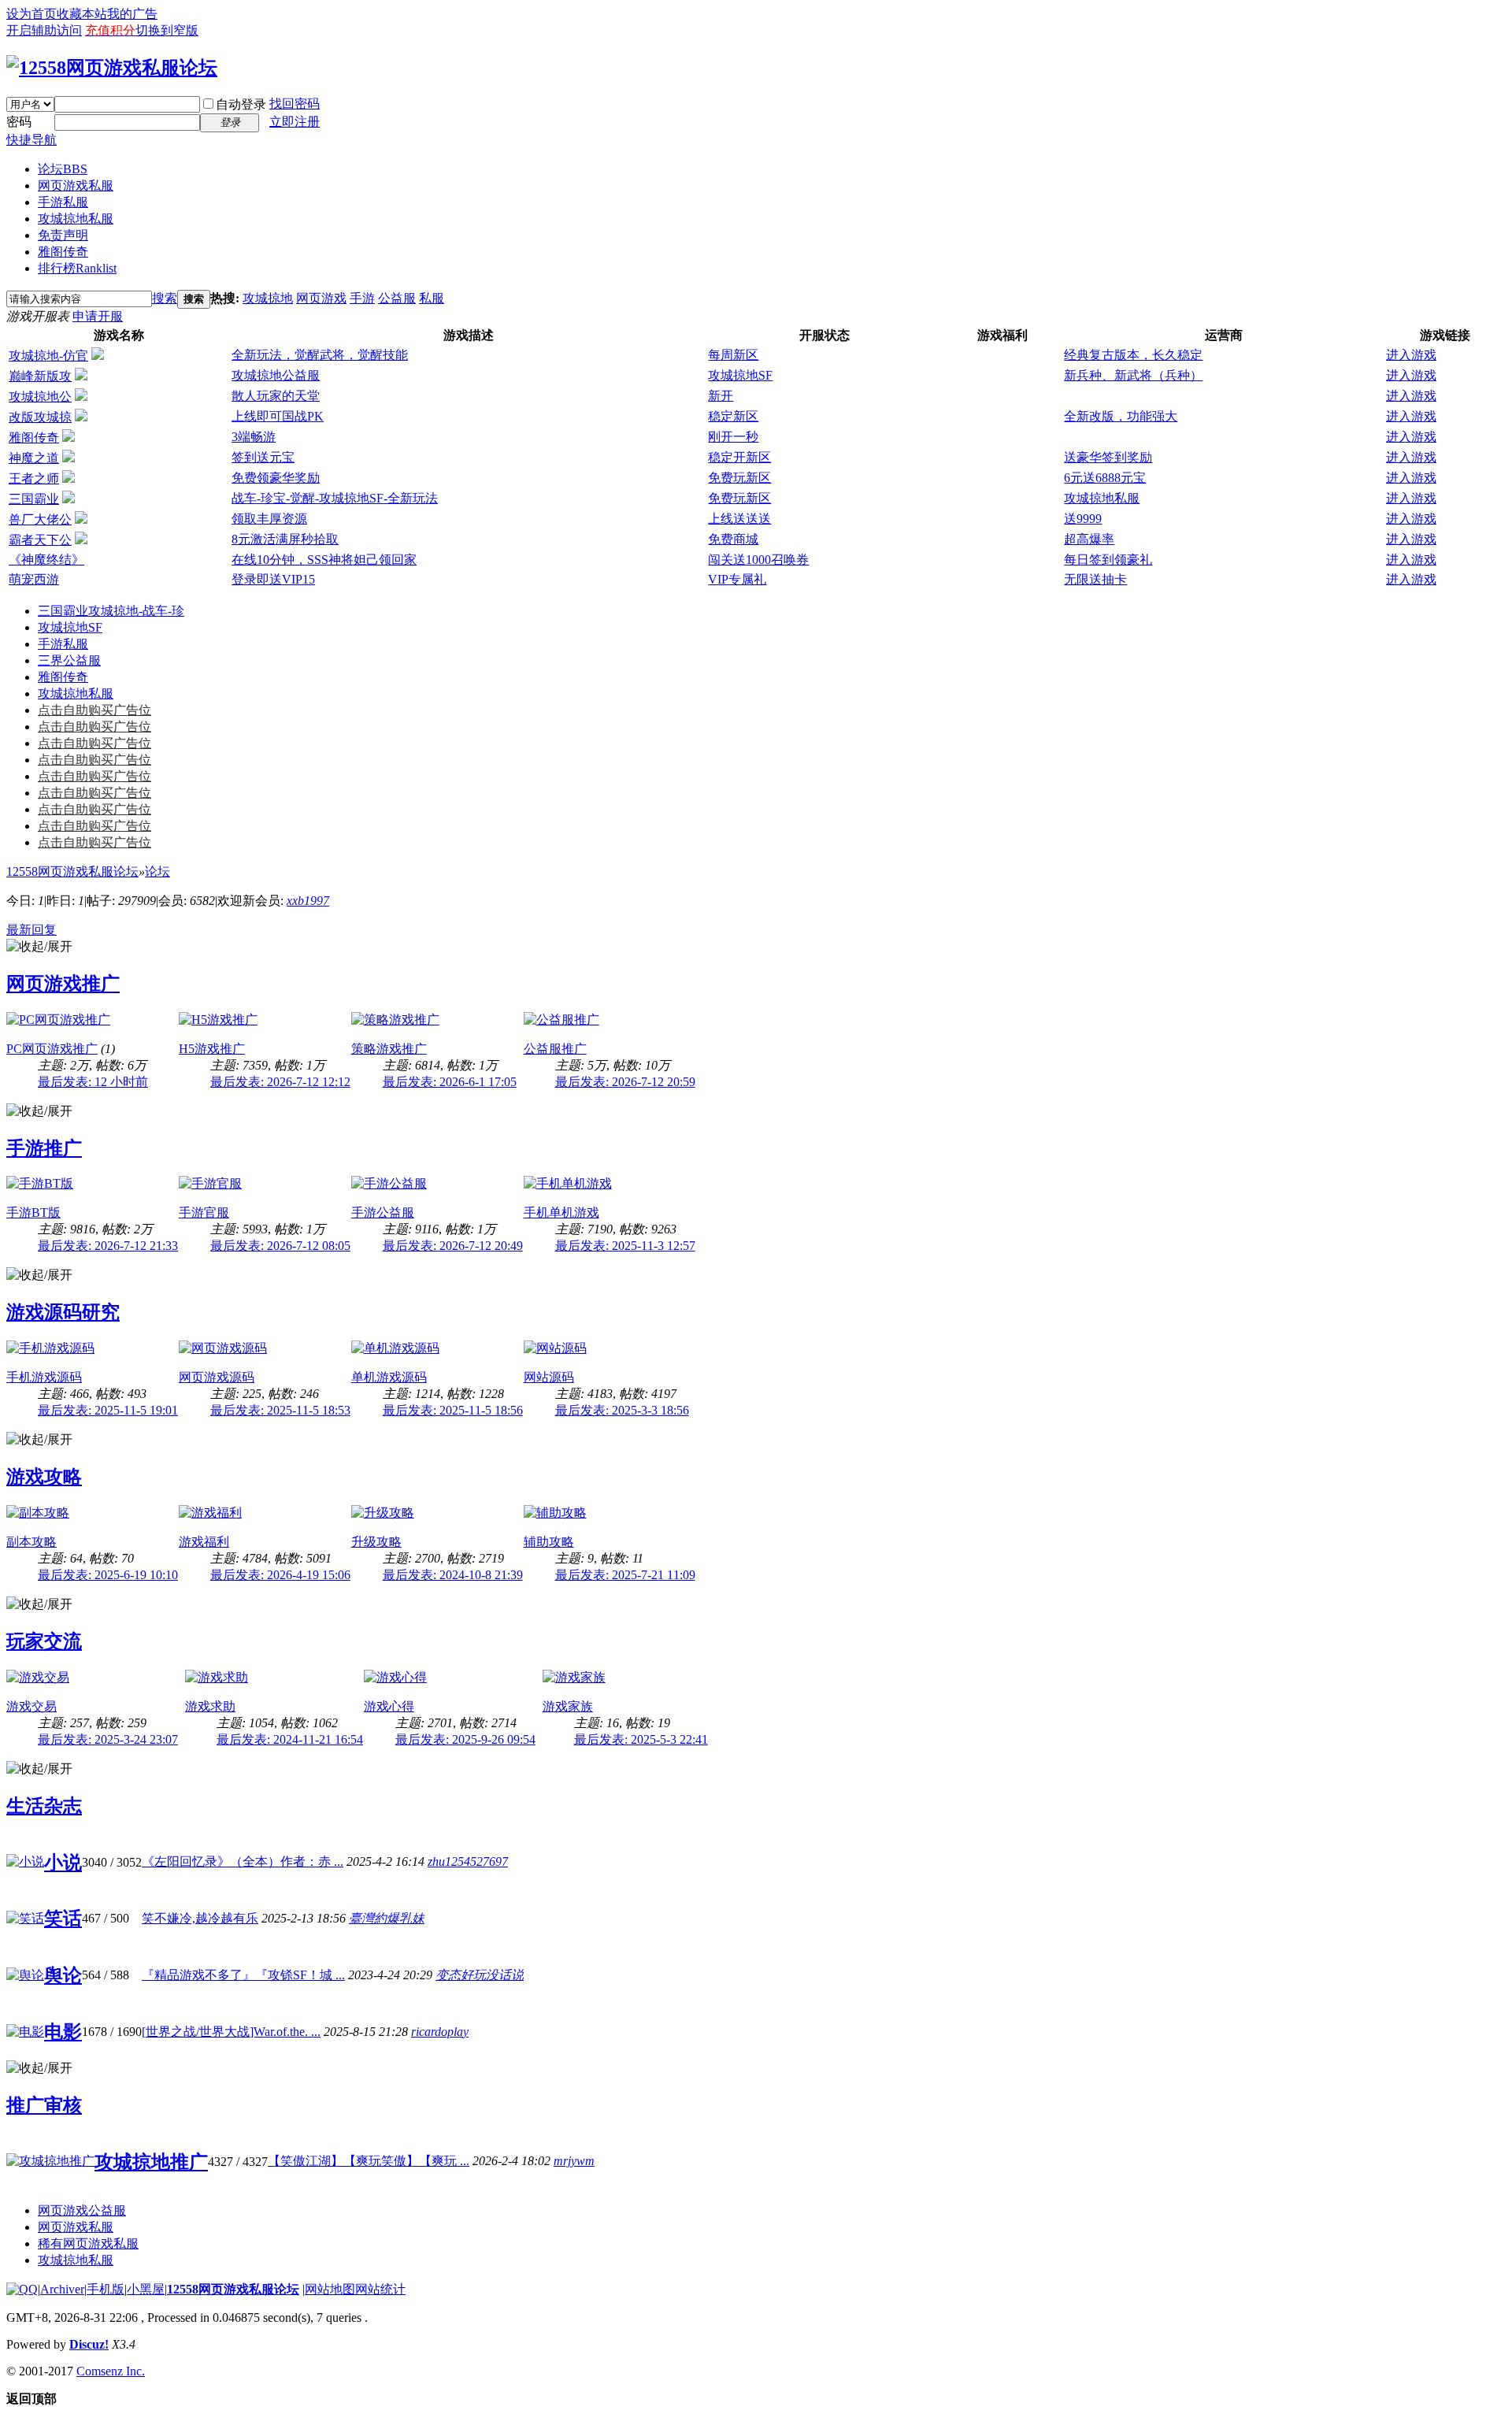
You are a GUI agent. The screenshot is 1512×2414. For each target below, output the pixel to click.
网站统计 (380, 2289)
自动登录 (241, 104)
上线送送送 (739, 519)
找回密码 (295, 104)
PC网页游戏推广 (52, 1049)
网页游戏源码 (217, 1377)
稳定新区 (733, 416)
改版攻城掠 (40, 417)
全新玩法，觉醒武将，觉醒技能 (320, 355)
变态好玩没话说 (480, 1975)
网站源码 (549, 1377)
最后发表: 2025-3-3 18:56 (622, 1410)
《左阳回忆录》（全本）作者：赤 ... (243, 1861)
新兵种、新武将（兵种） (1133, 375)
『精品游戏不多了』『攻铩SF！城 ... (243, 1975)
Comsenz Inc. (111, 2371)
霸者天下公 (40, 540)
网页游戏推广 (63, 984)
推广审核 (44, 2105)
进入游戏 (1411, 355)
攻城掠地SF (740, 375)
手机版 (106, 2289)
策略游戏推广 (389, 1049)
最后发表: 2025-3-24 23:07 (108, 1739)
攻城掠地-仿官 (48, 356)
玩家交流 (44, 1641)
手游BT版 (33, 1213)
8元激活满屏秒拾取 (285, 539)
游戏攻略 (44, 1477)
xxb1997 (308, 901)
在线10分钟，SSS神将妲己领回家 (324, 560)
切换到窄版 (167, 30)
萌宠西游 (34, 579)
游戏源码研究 (63, 1312)
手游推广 (44, 1148)
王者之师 (34, 478)
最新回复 (31, 930)
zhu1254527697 (468, 1861)
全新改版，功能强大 (1121, 416)
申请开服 (98, 316)
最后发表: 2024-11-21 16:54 (290, 1739)
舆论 (63, 1975)
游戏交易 (31, 1706)
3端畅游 (254, 437)
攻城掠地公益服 (276, 375)
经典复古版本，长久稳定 (1133, 355)
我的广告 (132, 14)
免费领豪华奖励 (276, 478)
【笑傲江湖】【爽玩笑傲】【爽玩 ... (369, 2161)
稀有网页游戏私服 (88, 2243)
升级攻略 (376, 1542)
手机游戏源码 (44, 1377)
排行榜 (77, 268)
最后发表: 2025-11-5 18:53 (280, 1410)
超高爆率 (1089, 539)
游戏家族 (568, 1706)
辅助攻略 (549, 1542)
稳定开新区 (739, 457)
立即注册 (295, 122)
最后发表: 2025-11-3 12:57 (625, 1246)
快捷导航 (31, 140)
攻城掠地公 (40, 397)
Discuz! (89, 2344)
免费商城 (733, 539)
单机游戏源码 (389, 1377)
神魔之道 (34, 458)
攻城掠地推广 (151, 2162)
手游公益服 (383, 1213)
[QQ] (22, 2289)
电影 (63, 2032)
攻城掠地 (268, 298)
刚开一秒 (733, 437)
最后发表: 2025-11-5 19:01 (108, 1410)
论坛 (63, 169)
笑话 (63, 1919)
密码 (19, 122)
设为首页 (31, 14)
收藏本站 (82, 14)
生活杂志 (44, 1806)
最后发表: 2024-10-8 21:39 (453, 1575)
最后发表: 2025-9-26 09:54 (465, 1739)
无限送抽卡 (1095, 579)
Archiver (62, 2289)
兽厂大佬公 (40, 519)
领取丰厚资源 (269, 519)
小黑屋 (146, 2289)
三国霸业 (34, 499)
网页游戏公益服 (82, 2210)
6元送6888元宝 (1105, 478)
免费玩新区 (739, 478)
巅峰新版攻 (40, 376)
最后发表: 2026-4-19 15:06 (280, 1575)
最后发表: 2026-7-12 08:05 (280, 1246)
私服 (432, 298)
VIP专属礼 (737, 579)
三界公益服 (69, 660)
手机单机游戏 (561, 1213)
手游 (362, 298)
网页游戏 (321, 298)
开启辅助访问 (44, 30)
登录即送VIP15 (273, 579)
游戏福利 (204, 1542)
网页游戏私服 (76, 185)
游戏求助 (210, 1706)
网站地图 (330, 2289)
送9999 (1083, 519)
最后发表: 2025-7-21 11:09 (625, 1575)
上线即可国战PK (278, 416)
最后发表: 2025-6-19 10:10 (108, 1575)
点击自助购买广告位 (94, 710)
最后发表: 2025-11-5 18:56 (453, 1410)
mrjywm (574, 2161)
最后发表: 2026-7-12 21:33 (108, 1246)
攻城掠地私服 (76, 219)
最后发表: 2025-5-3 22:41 (641, 1739)
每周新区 (733, 355)
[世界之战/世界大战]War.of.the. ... (231, 2032)
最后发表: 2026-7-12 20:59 (625, 1082)
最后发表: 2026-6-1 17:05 (450, 1082)
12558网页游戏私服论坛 (72, 871)
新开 (721, 396)
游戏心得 (389, 1706)
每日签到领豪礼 (1108, 560)
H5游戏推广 (212, 1049)
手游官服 (204, 1213)
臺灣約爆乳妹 (387, 1918)
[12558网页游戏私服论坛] (112, 68)
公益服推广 (555, 1049)
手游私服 (63, 202)
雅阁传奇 (63, 252)
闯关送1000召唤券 (758, 560)
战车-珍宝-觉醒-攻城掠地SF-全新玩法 (335, 498)
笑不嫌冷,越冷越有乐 (200, 1918)
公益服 (397, 298)
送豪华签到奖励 (1108, 457)
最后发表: (93, 1082)
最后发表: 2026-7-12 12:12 (280, 1082)
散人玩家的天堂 (276, 396)
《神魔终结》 (46, 560)
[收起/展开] (39, 947)
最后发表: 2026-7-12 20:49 (453, 1246)
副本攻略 (31, 1542)
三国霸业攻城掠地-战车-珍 (111, 611)
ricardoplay (440, 2032)
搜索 (165, 298)
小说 (63, 1863)
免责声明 (63, 235)
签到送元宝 (263, 457)
